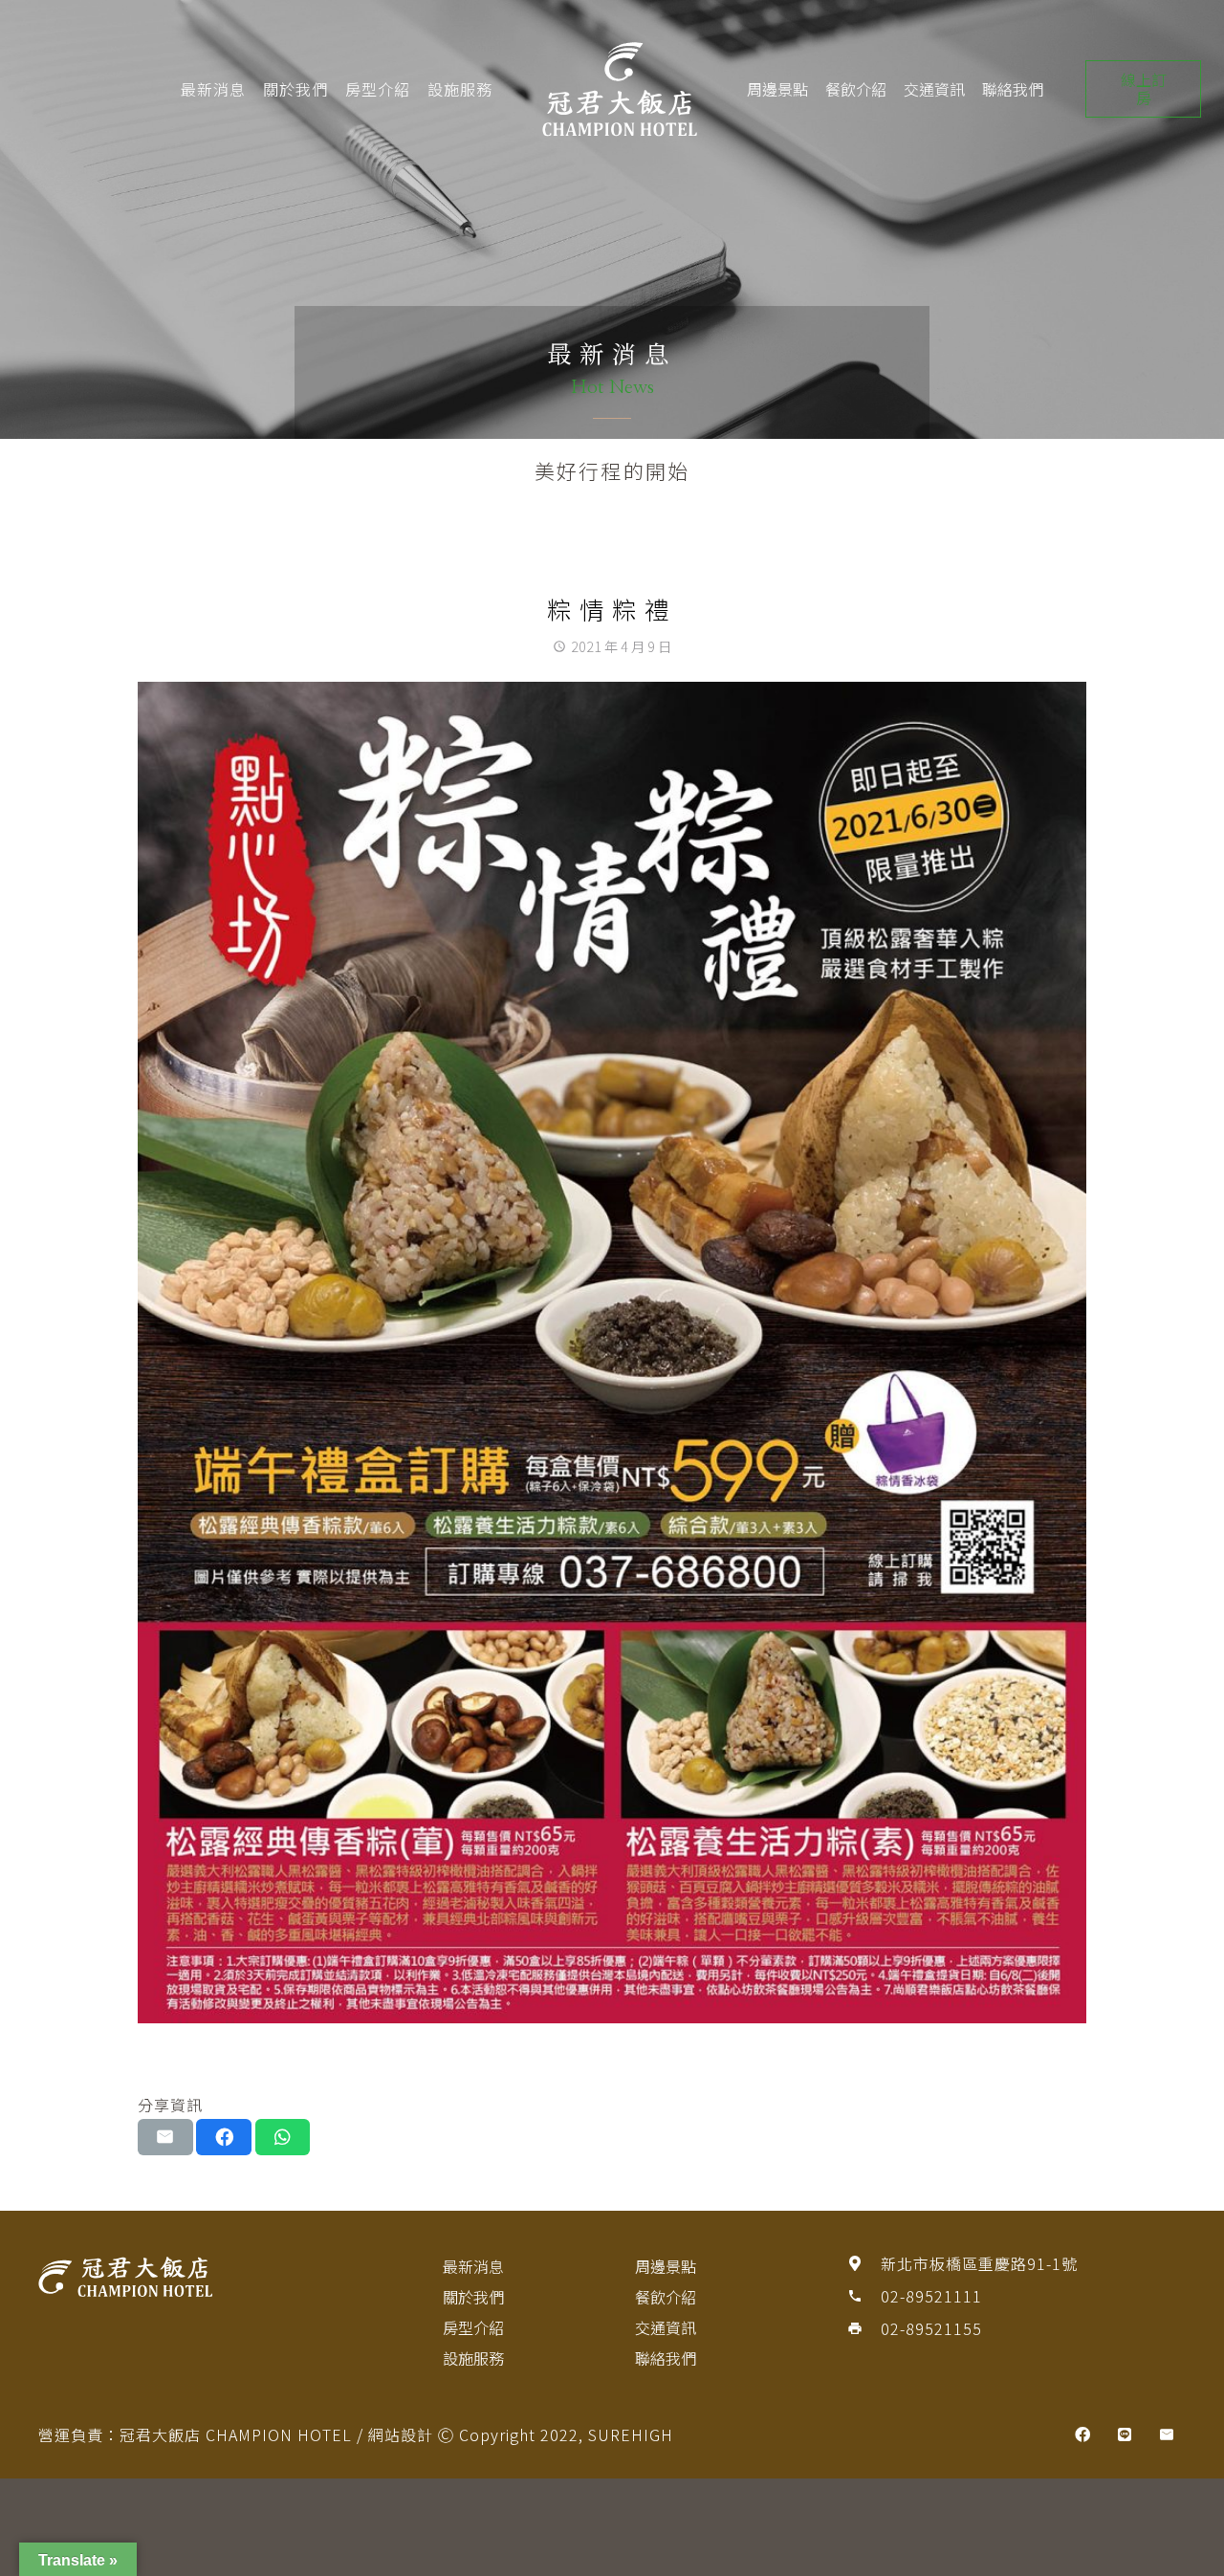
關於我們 (295, 89)
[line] (1125, 2434)
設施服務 (460, 89)
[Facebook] (1082, 2434)
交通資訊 (934, 89)
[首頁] (208, 2277)
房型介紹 (378, 89)
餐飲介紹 (856, 89)
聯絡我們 (1013, 89)
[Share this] (224, 2137)
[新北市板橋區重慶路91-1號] (863, 2263)
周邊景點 (777, 89)
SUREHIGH (631, 2434)
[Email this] (165, 2137)
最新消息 (213, 89)
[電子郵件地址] (1167, 2434)
